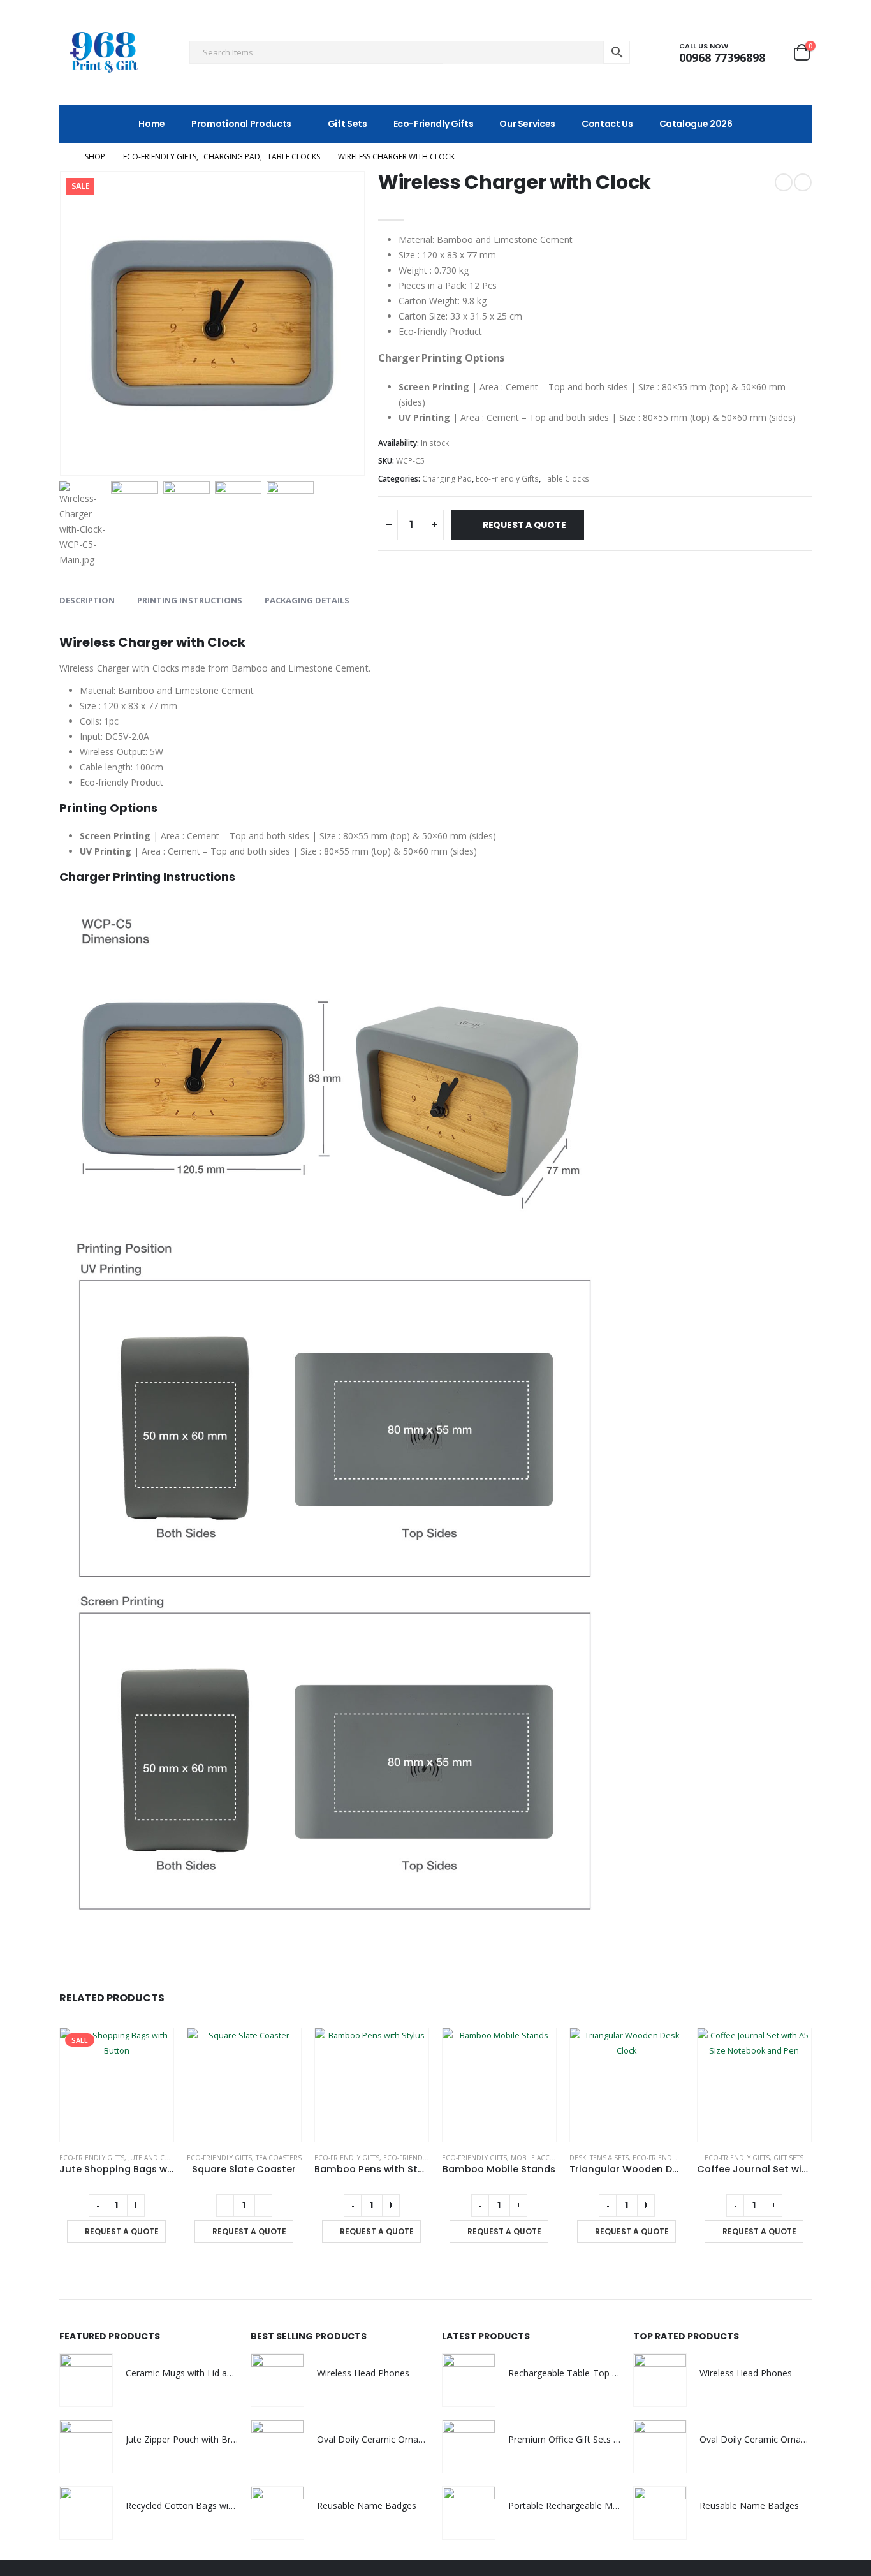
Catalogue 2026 (696, 124)
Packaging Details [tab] (307, 600)
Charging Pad (447, 479)
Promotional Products (241, 124)
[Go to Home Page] (63, 157)
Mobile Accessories (546, 2158)
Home (152, 124)
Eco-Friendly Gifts (434, 124)
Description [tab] (87, 600)
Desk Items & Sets (599, 2158)
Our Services (527, 124)
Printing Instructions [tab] (190, 600)
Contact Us (607, 124)
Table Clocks (566, 479)
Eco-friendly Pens (415, 2158)
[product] (244, 2085)
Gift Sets (348, 124)
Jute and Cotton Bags (167, 2158)
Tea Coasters (279, 2158)
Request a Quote (524, 525)
